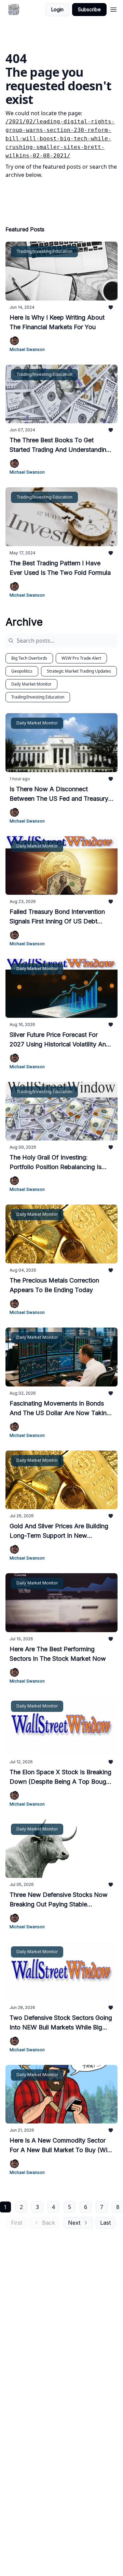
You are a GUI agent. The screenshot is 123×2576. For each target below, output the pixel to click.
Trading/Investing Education (38, 697)
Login (57, 9)
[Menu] (113, 9)
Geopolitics (22, 671)
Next (74, 2223)
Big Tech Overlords (29, 658)
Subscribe (89, 9)
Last (105, 2223)
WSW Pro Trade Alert (81, 658)
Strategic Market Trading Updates (79, 671)
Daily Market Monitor (31, 684)
